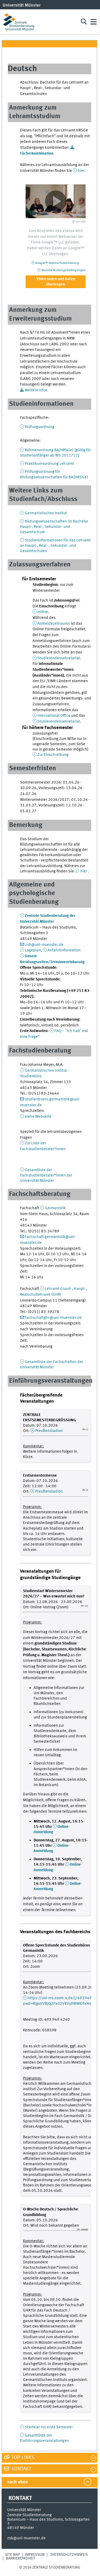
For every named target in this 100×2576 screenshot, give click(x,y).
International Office (54, 716)
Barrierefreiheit (21, 2558)
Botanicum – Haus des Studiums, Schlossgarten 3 (48, 2522)
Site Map (13, 2555)
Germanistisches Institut (46, 513)
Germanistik (55, 1208)
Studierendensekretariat (59, 658)
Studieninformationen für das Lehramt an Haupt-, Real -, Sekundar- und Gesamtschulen (55, 546)
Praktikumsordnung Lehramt (49, 464)
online (43, 612)
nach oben (17, 2482)
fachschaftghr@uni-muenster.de (53, 1318)
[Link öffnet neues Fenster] (56, 201)
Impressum (35, 2555)
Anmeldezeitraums (54, 624)
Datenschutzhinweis (69, 2555)
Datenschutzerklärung (57, 263)
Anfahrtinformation (64, 950)
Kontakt (21, 2469)
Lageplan (33, 950)
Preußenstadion (49, 1431)
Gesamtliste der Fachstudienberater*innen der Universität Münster (46, 1175)
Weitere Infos (36, 390)
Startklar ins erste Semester (49, 2427)
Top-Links (22, 2458)
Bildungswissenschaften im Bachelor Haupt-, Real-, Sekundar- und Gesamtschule (54, 527)
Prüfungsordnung (40, 427)
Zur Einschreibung (53, 755)
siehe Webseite (38, 1117)
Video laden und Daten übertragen (56, 282)
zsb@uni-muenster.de (44, 945)
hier (81, 171)
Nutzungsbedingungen (63, 270)
